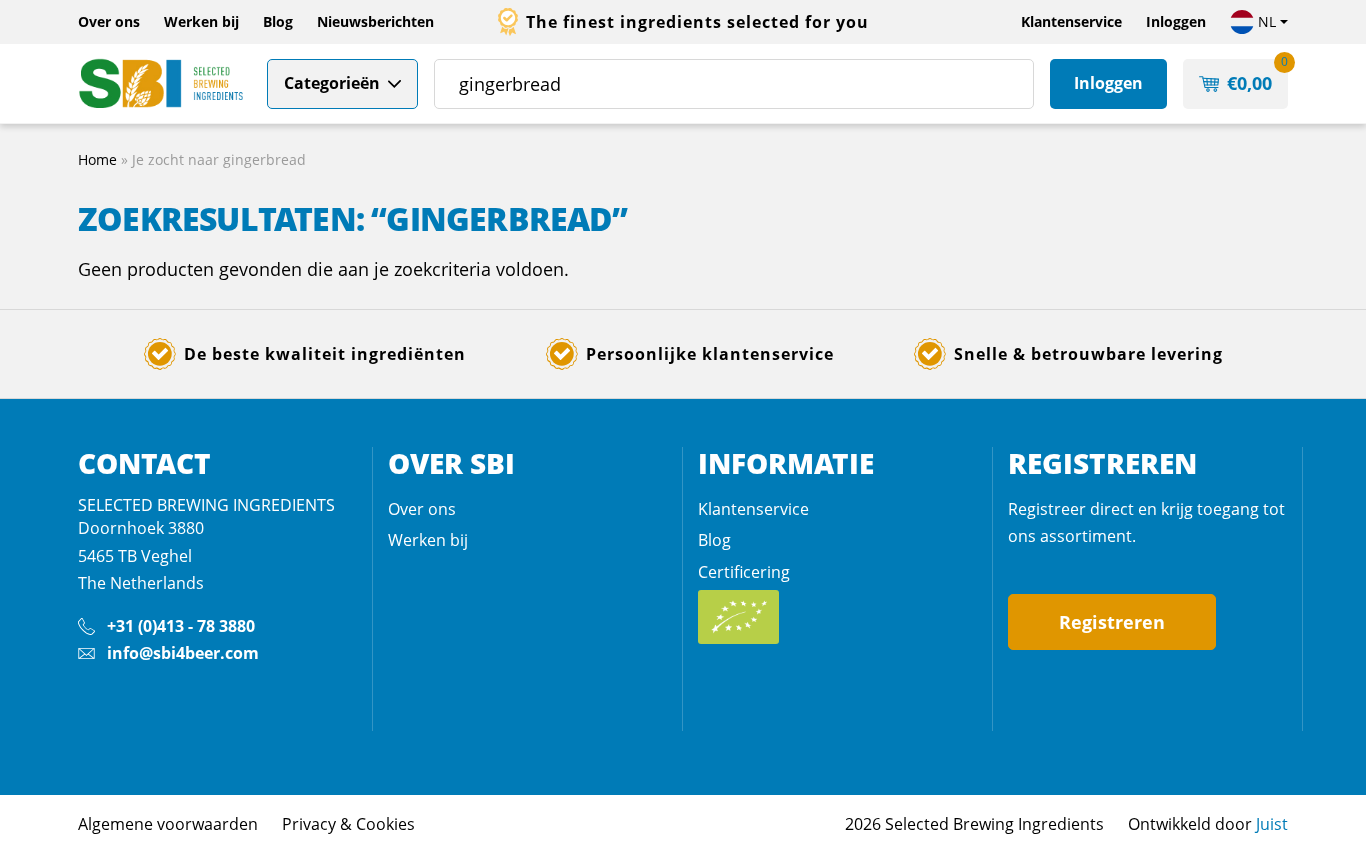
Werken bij (201, 21)
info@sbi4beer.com (183, 653)
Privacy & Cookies (348, 824)
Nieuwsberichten (375, 21)
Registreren (1112, 622)
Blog (278, 21)
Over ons (109, 21)
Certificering (744, 572)
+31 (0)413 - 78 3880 (181, 626)
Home (97, 159)
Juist (1272, 824)
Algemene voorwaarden (168, 824)
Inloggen (1176, 21)
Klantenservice (1071, 21)
